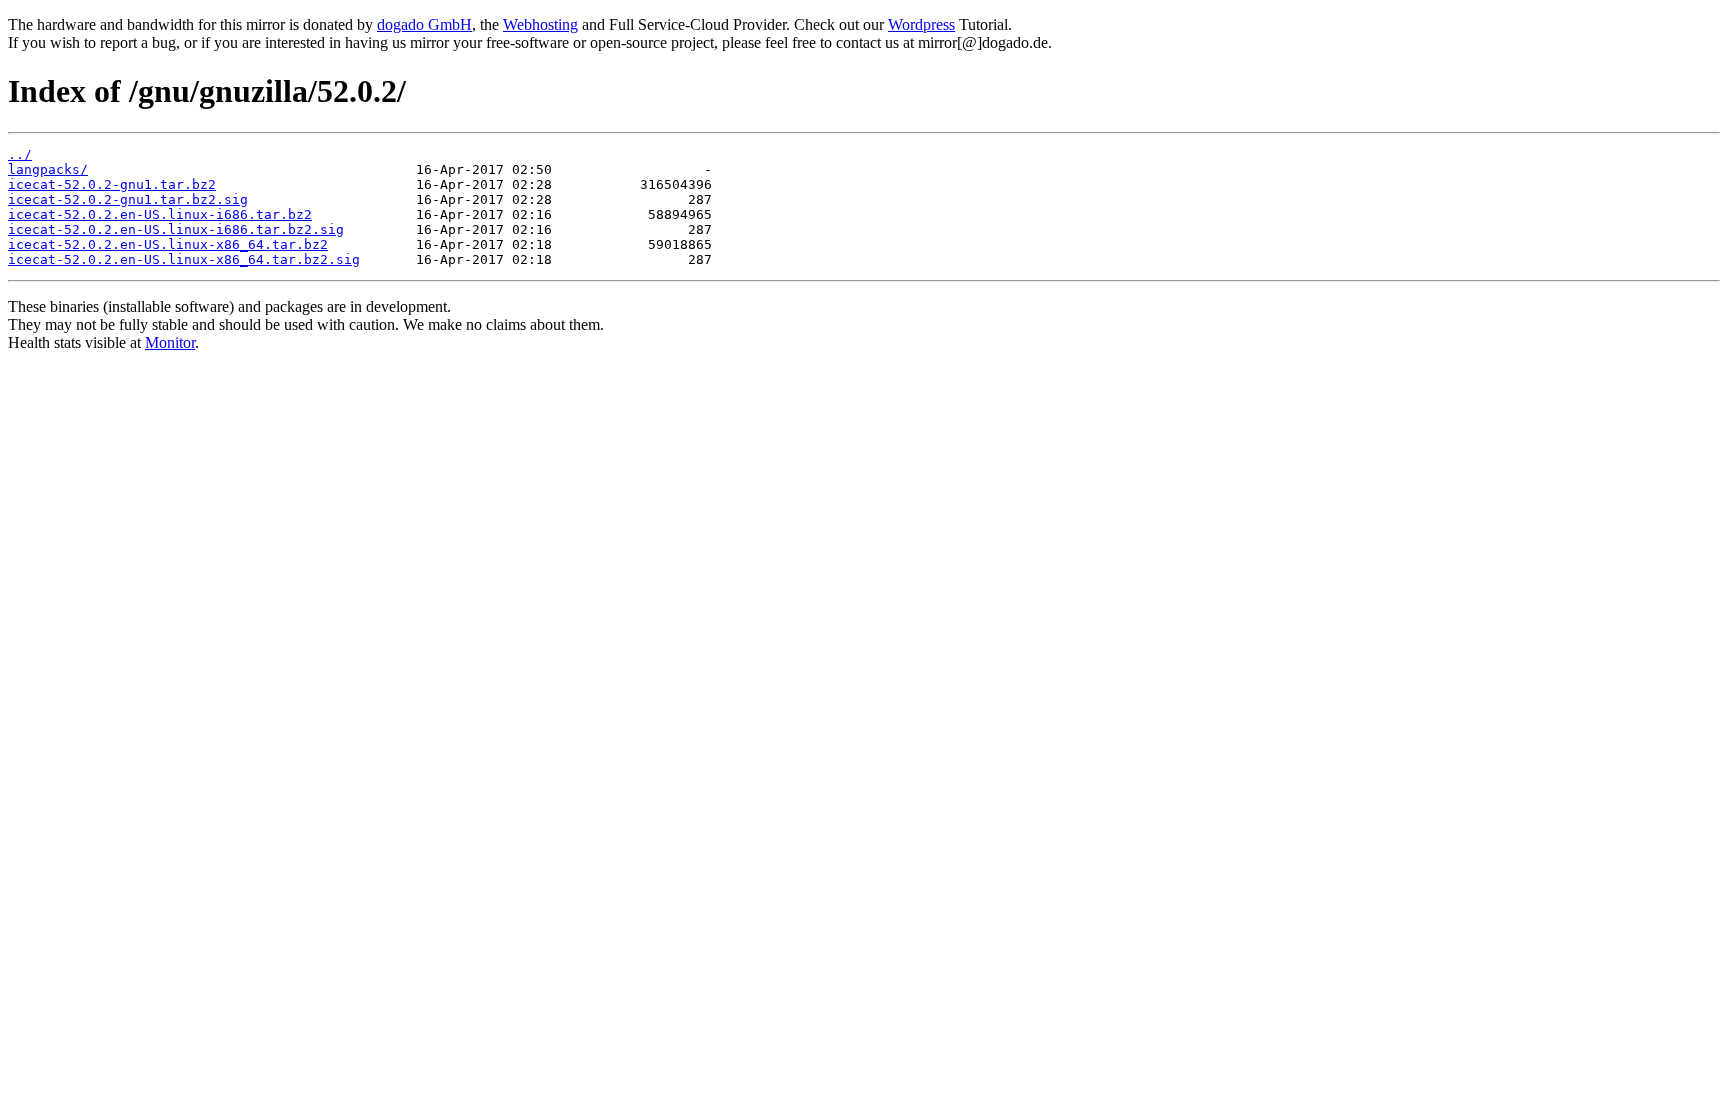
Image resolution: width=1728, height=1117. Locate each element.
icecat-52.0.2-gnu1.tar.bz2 (112, 184)
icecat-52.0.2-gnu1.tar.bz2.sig (128, 199)
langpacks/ (48, 169)
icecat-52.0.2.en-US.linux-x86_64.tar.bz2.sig (184, 259)
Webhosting (540, 24)
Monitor (170, 342)
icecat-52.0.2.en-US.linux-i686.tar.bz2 (160, 214)
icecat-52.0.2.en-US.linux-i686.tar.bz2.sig (176, 229)
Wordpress (921, 24)
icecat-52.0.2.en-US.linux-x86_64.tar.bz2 (168, 244)
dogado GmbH (424, 24)
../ (20, 154)
